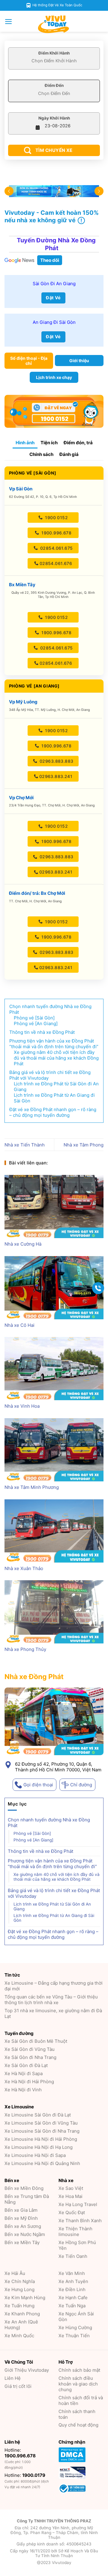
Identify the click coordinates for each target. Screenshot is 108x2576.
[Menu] (9, 22)
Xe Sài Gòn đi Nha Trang (30, 2057)
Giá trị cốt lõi (18, 2386)
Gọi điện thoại (38, 1785)
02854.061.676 (56, 563)
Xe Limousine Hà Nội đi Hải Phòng (41, 2139)
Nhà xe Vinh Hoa (22, 1406)
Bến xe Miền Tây (22, 2242)
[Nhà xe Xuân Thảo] (54, 1531)
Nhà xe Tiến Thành (25, 1145)
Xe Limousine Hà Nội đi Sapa (35, 2155)
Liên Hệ (13, 2378)
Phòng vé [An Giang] (33, 1840)
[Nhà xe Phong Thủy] (54, 1612)
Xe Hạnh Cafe (73, 2298)
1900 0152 (56, 518)
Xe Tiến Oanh (73, 2256)
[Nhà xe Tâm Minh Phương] (54, 1450)
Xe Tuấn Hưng (19, 2306)
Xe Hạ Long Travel (78, 2204)
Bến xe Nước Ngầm (25, 2234)
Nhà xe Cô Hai (19, 1325)
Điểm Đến (54, 85)
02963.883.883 (56, 761)
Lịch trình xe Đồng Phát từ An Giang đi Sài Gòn (54, 1918)
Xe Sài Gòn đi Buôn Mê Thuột (36, 2041)
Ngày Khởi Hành (54, 118)
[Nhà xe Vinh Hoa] (54, 1369)
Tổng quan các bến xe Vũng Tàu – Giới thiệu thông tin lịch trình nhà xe (51, 2000)
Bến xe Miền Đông (24, 2188)
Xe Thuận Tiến (74, 2336)
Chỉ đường (81, 1785)
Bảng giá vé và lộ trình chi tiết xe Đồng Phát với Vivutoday (54, 1893)
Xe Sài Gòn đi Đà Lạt (26, 2065)
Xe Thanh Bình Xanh (80, 2221)
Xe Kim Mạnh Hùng (25, 2298)
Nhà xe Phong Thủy (25, 1649)
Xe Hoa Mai (70, 2196)
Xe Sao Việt (71, 2188)
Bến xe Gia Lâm (21, 2210)
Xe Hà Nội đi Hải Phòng (29, 2082)
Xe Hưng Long (19, 2289)
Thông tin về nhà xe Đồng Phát (40, 1851)
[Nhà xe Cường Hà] (54, 1207)
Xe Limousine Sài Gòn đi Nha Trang (42, 2131)
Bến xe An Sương (23, 2226)
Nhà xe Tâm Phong (84, 1145)
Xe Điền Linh (72, 2289)
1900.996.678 (56, 533)
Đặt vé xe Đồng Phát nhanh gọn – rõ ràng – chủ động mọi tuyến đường (53, 1934)
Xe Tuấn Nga (72, 2306)
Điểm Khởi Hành (54, 53)
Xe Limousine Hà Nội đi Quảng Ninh (42, 2163)
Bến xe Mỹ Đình (21, 2218)
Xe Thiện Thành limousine (75, 2231)
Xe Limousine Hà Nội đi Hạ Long (39, 2147)
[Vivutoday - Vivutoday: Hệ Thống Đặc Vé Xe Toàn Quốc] (54, 24)
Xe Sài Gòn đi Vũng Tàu (30, 2049)
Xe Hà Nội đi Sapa (24, 2073)
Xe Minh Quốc (19, 2336)
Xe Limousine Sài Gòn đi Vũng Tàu (41, 2123)
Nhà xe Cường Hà (23, 1244)
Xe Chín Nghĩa (20, 2281)
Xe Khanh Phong (22, 2314)
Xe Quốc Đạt (72, 2212)
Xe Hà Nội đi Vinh (23, 2090)
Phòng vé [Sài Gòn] (32, 1833)
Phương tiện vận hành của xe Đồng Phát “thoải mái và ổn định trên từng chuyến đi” (52, 1864)
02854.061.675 (56, 548)
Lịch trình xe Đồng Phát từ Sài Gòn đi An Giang (52, 1906)
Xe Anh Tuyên (73, 2281)
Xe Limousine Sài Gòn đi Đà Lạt (38, 2115)
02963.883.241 (56, 776)
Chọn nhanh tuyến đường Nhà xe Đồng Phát (49, 1823)
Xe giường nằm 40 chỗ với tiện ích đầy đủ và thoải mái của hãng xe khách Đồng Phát (57, 1877)
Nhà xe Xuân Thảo (24, 1568)
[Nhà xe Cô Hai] (54, 1288)
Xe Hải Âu (15, 2273)
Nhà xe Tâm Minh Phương (32, 1487)
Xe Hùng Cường (75, 2328)
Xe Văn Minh (72, 2273)
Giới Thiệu (27, 2370)
